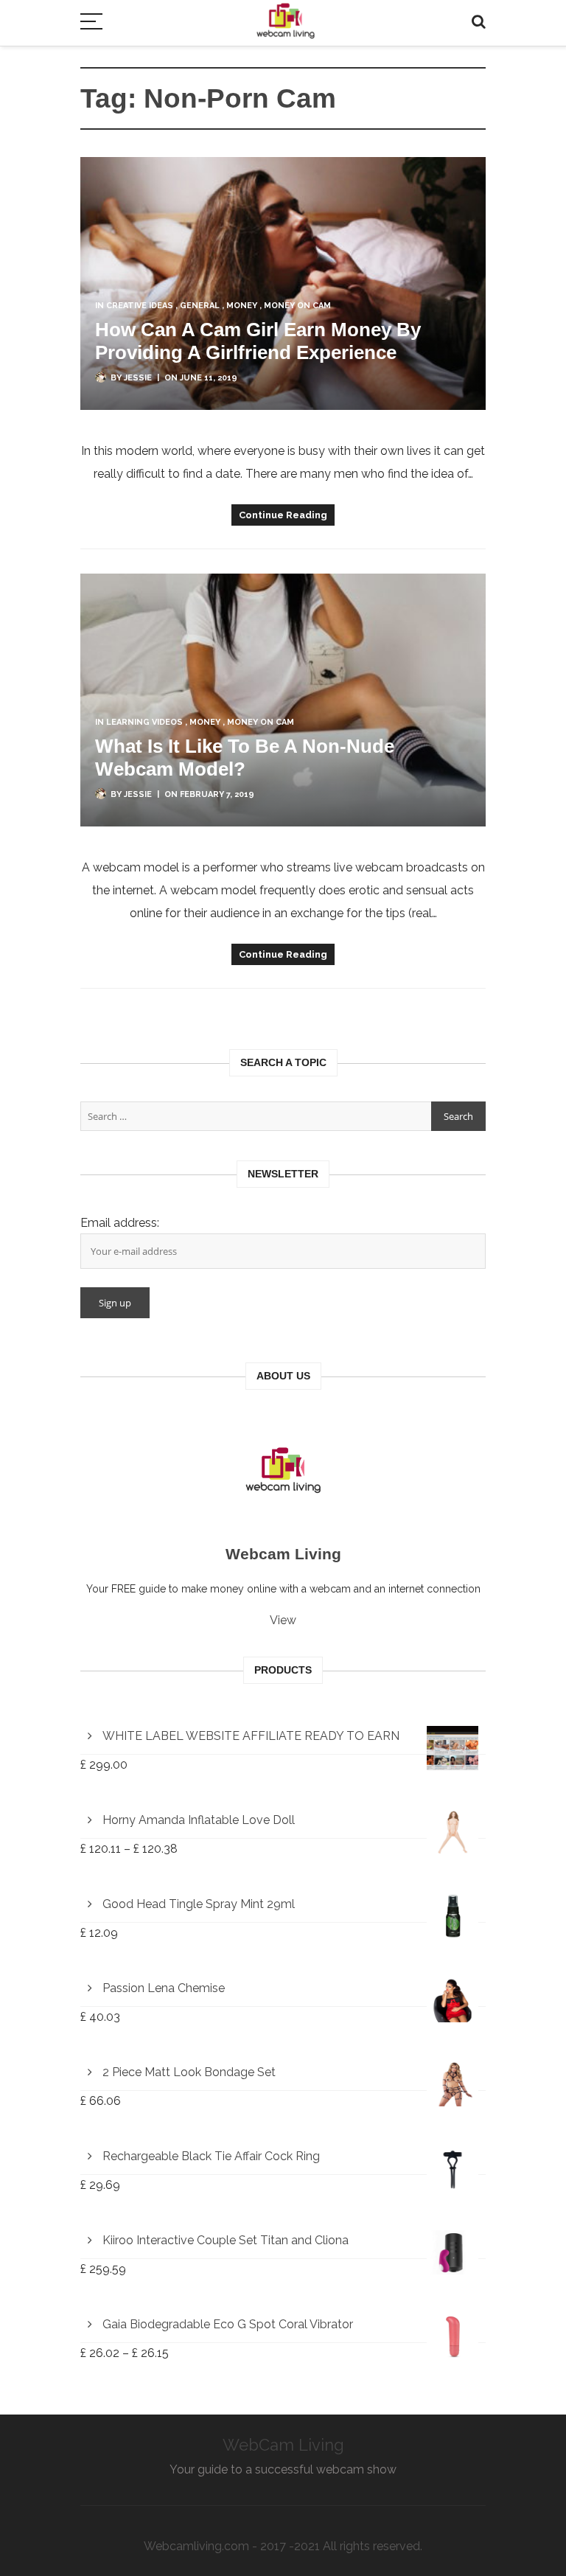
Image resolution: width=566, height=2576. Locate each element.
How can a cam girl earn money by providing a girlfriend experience (258, 341)
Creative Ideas (140, 306)
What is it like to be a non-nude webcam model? (245, 758)
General (200, 306)
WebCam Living (283, 2445)
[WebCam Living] (286, 14)
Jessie (138, 378)
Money (242, 306)
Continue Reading (283, 515)
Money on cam (297, 306)
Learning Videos (144, 722)
